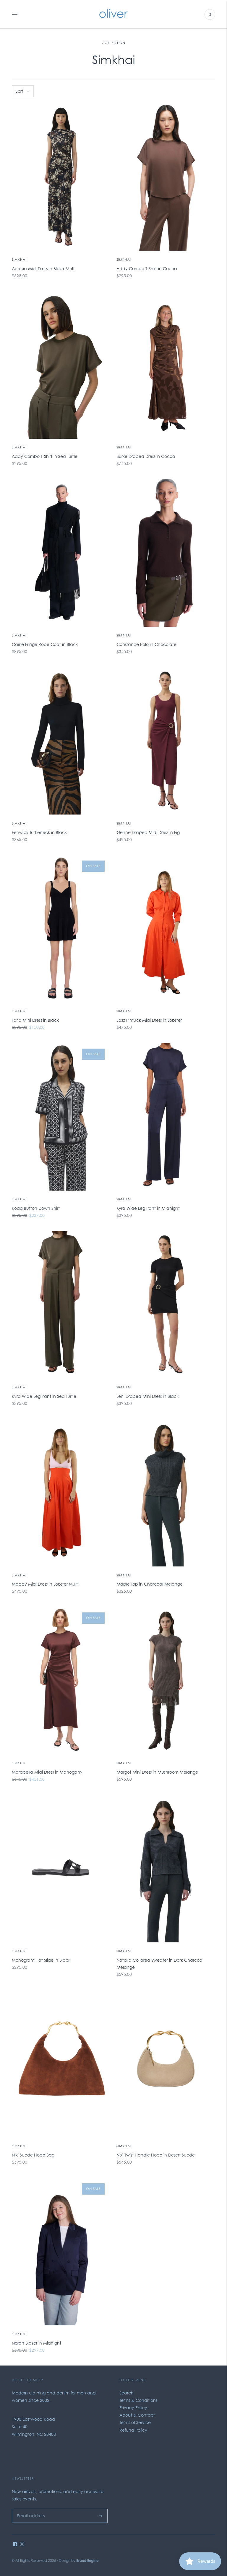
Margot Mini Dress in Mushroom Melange (157, 1772)
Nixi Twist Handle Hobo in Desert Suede (156, 2155)
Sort (19, 91)
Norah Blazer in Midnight (37, 2343)
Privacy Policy (133, 2408)
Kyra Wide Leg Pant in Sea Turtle (44, 1396)
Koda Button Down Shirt (36, 1208)
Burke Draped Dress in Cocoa (146, 456)
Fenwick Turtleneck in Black (39, 832)
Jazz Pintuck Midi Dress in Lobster (149, 1020)
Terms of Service (135, 2422)
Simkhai (19, 259)
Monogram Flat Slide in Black (41, 1960)
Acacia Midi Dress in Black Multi (44, 268)
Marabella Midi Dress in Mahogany (47, 1772)
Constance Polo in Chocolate (146, 644)
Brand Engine (87, 2561)
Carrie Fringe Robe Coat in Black (45, 644)
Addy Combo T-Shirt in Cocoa (147, 268)
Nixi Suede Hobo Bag (33, 2155)
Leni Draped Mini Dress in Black (147, 1396)
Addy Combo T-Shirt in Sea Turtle (45, 456)
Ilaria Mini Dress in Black (35, 1020)
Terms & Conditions (138, 2400)
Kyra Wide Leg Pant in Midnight (148, 1208)
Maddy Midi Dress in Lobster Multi (45, 1584)
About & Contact (137, 2415)
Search (127, 2393)
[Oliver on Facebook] (15, 2545)
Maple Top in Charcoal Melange (150, 1584)
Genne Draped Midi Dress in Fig (148, 832)
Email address (29, 2509)
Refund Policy (133, 2430)
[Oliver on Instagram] (22, 2545)
